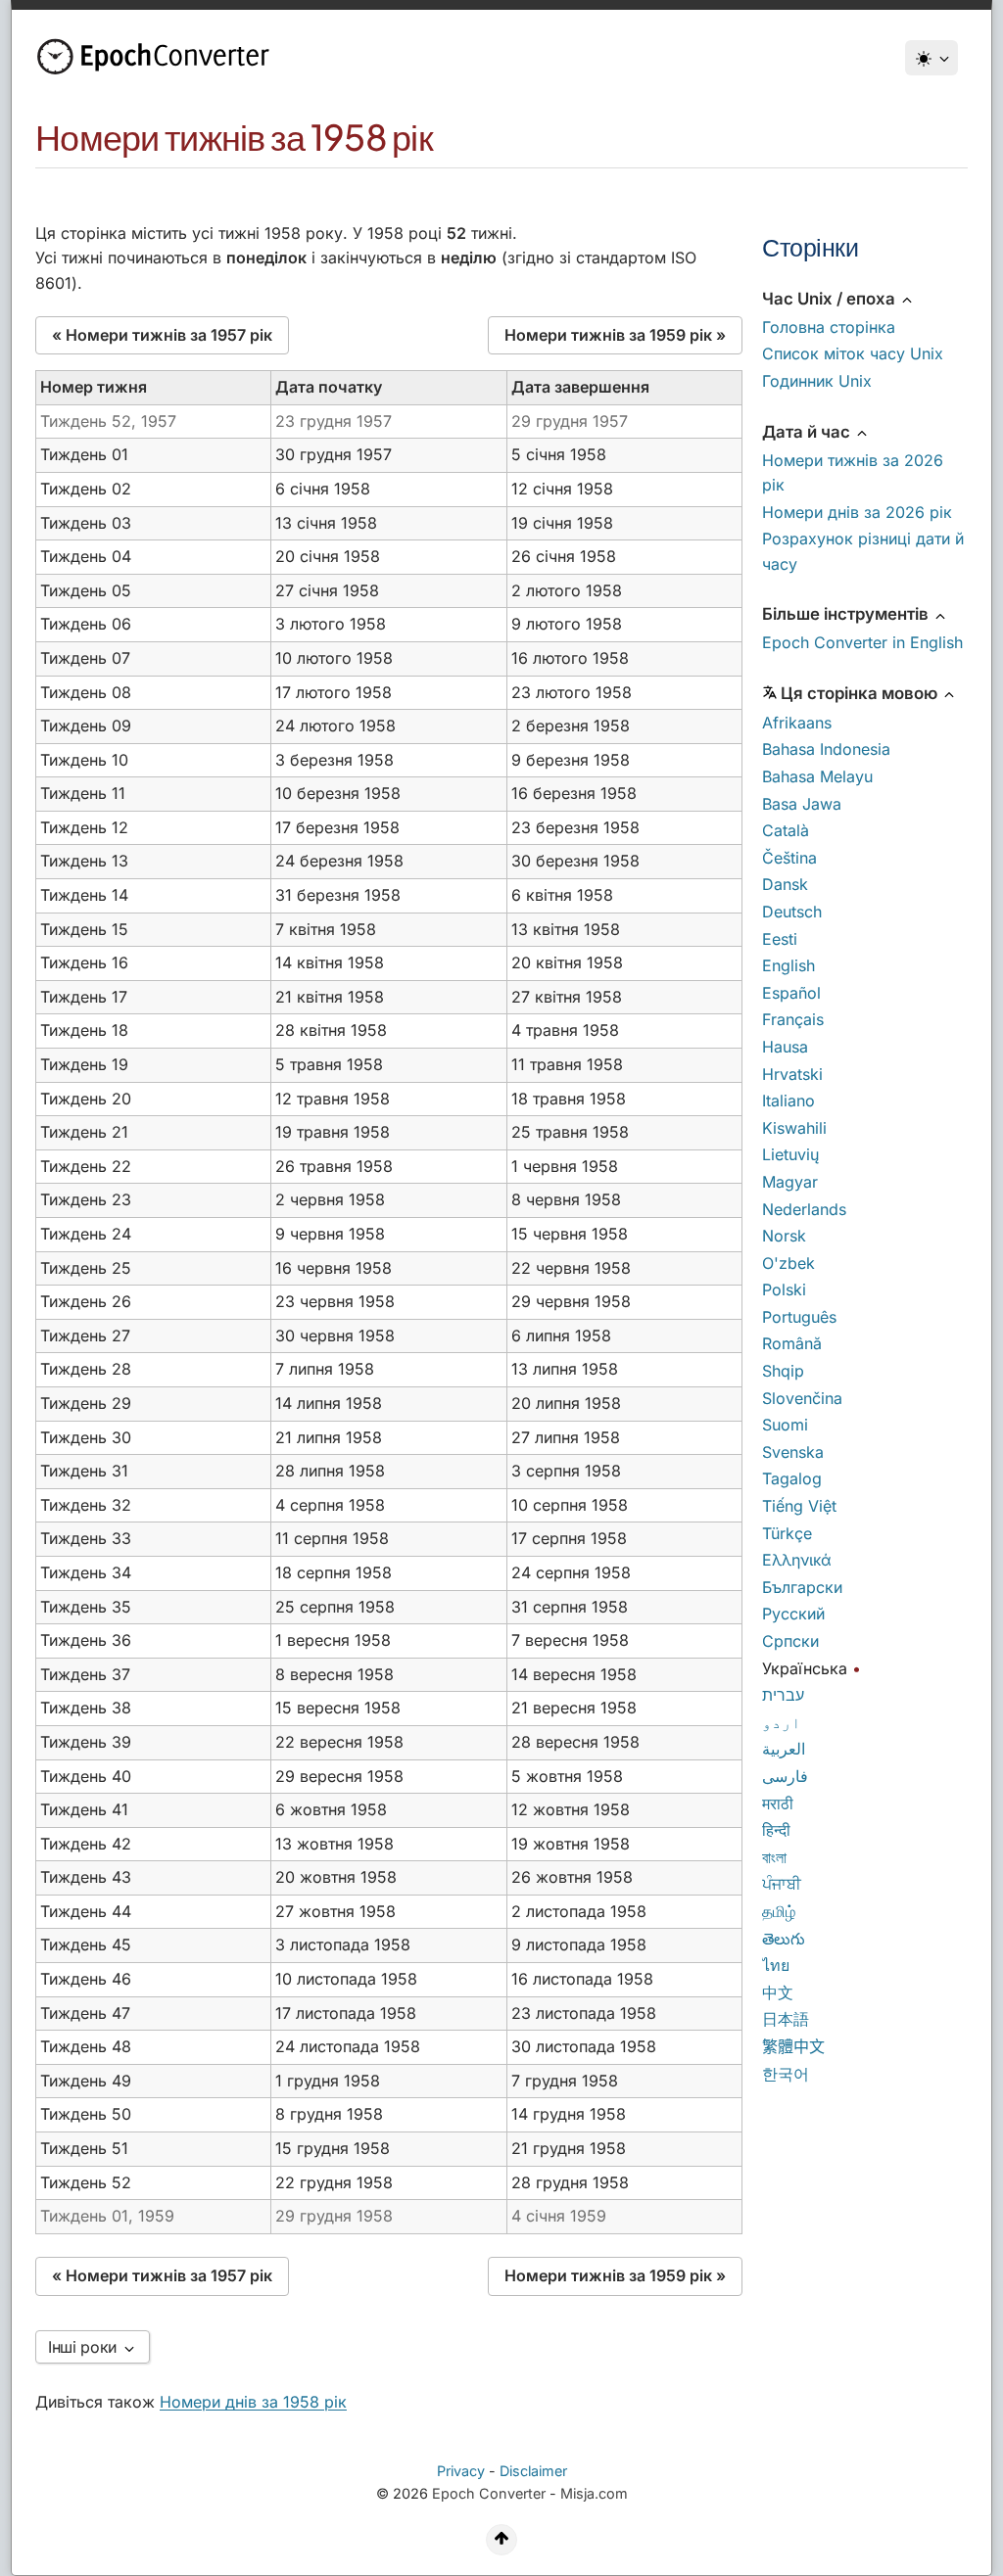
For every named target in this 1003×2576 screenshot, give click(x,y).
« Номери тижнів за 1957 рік (162, 335)
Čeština (789, 858)
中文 (778, 1992)
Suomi (785, 1425)
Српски (790, 1641)
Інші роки (85, 2347)
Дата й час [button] (808, 432)
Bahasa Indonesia (826, 749)
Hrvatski (792, 1074)
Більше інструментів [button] (847, 614)
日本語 (786, 2019)
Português (799, 1317)
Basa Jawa (802, 804)
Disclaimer (533, 2471)
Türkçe (787, 1533)
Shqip (783, 1371)
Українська (805, 1668)
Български (802, 1587)
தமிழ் (779, 1911)
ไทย (776, 1965)
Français (793, 1019)
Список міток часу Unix (853, 353)
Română (792, 1343)
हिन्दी (776, 1830)
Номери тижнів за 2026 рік (853, 473)
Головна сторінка (829, 327)
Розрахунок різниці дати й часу (863, 551)
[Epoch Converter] (158, 57)
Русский (793, 1614)
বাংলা (774, 1857)
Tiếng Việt (799, 1506)
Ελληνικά (797, 1560)
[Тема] (931, 58)
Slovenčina (802, 1398)
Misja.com (594, 2493)
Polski (784, 1289)
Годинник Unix (817, 381)
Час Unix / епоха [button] (831, 299)
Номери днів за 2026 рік (857, 512)
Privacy (461, 2471)
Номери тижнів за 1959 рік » (615, 335)
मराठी (778, 1803)
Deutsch (792, 912)
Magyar (790, 1182)
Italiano (788, 1101)
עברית (783, 1695)
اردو (782, 1722)
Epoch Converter (489, 2493)
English (788, 965)
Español (791, 993)
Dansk (785, 884)
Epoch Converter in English (862, 642)
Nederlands (804, 1209)
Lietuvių (790, 1154)
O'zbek (788, 1263)
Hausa (785, 1047)
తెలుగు (784, 1939)
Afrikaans (797, 723)
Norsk (784, 1236)
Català (786, 830)
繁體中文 (793, 2046)
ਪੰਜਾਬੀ (782, 1884)
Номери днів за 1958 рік (253, 2402)
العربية (784, 1749)
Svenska (793, 1452)
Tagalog (792, 1478)
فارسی (785, 1776)
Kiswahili (794, 1128)
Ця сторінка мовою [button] (861, 693)
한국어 (786, 2074)
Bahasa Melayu (817, 776)
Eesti (780, 939)
